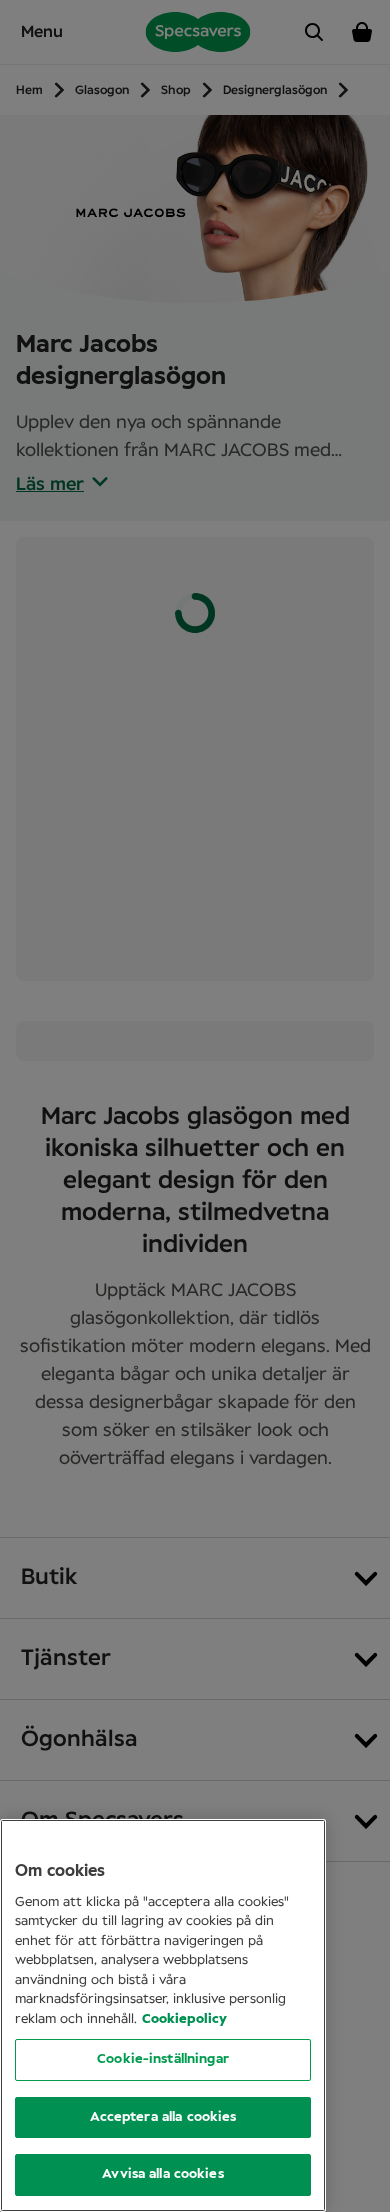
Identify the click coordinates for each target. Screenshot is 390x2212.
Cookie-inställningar (163, 2059)
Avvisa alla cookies (162, 2174)
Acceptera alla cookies (163, 2117)
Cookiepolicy (184, 2019)
